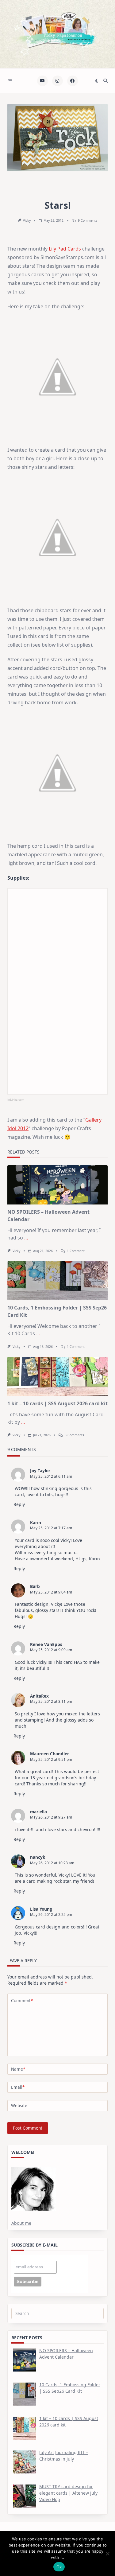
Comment (22, 2000)
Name (18, 2069)
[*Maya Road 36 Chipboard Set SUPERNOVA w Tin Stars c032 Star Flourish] (61, 950)
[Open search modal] (105, 81)
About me (21, 2223)
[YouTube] (42, 81)
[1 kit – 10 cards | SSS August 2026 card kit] (57, 1376)
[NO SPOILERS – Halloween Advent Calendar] (57, 1185)
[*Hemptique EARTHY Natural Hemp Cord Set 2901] (28, 950)
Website (19, 2105)
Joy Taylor (40, 1471)
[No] (107, 2554)
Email (18, 2087)
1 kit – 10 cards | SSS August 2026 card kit (57, 1403)
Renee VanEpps (46, 1644)
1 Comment (76, 1251)
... (26, 1238)
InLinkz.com (16, 1100)
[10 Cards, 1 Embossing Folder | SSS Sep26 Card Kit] (57, 1281)
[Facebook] (73, 81)
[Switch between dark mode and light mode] (97, 81)
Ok (59, 2567)
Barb (35, 1586)
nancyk (38, 1857)
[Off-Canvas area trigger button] (10, 81)
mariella (38, 1812)
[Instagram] (57, 81)
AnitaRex (39, 1696)
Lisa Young (41, 1909)
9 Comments (88, 220)
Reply (19, 1504)
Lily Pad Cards (64, 249)
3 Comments (74, 1435)
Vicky (27, 220)
